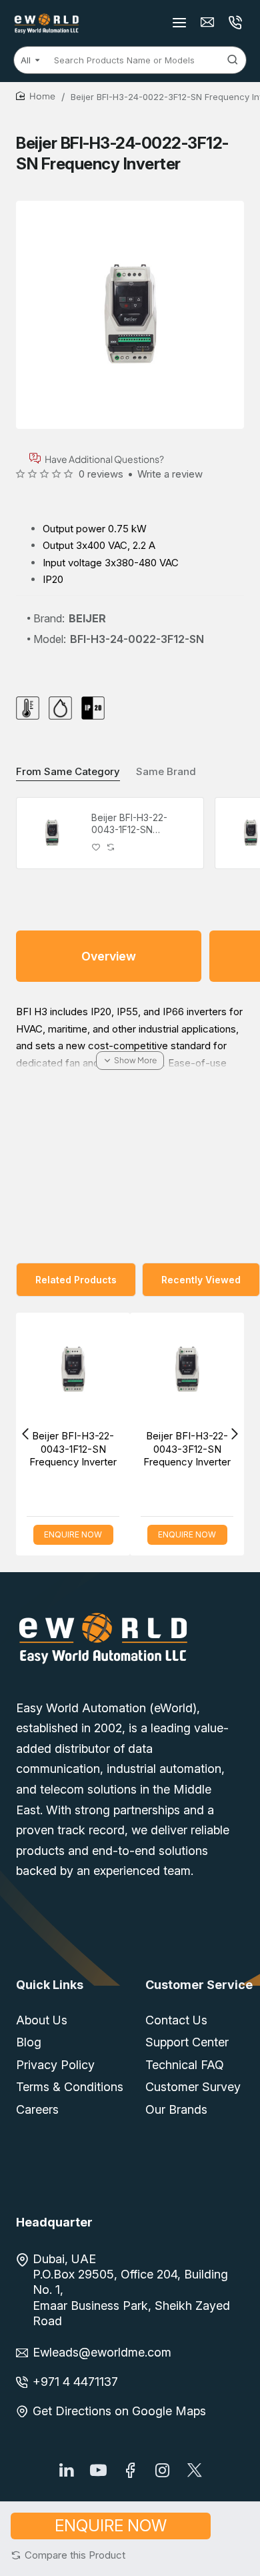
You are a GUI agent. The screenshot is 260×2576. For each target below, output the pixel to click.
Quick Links (50, 1985)
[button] (68, 2555)
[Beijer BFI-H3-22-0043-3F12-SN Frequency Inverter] (126, 1370)
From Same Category (68, 771)
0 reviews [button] (101, 474)
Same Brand (166, 771)
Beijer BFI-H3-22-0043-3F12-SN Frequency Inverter (126, 1449)
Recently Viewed (201, 1280)
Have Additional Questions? (104, 459)
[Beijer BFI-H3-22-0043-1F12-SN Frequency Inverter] (52, 833)
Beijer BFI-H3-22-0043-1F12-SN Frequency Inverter (134, 824)
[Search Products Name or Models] (233, 60)
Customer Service (199, 1985)
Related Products (76, 1280)
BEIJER (87, 618)
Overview (109, 956)
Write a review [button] (170, 474)
